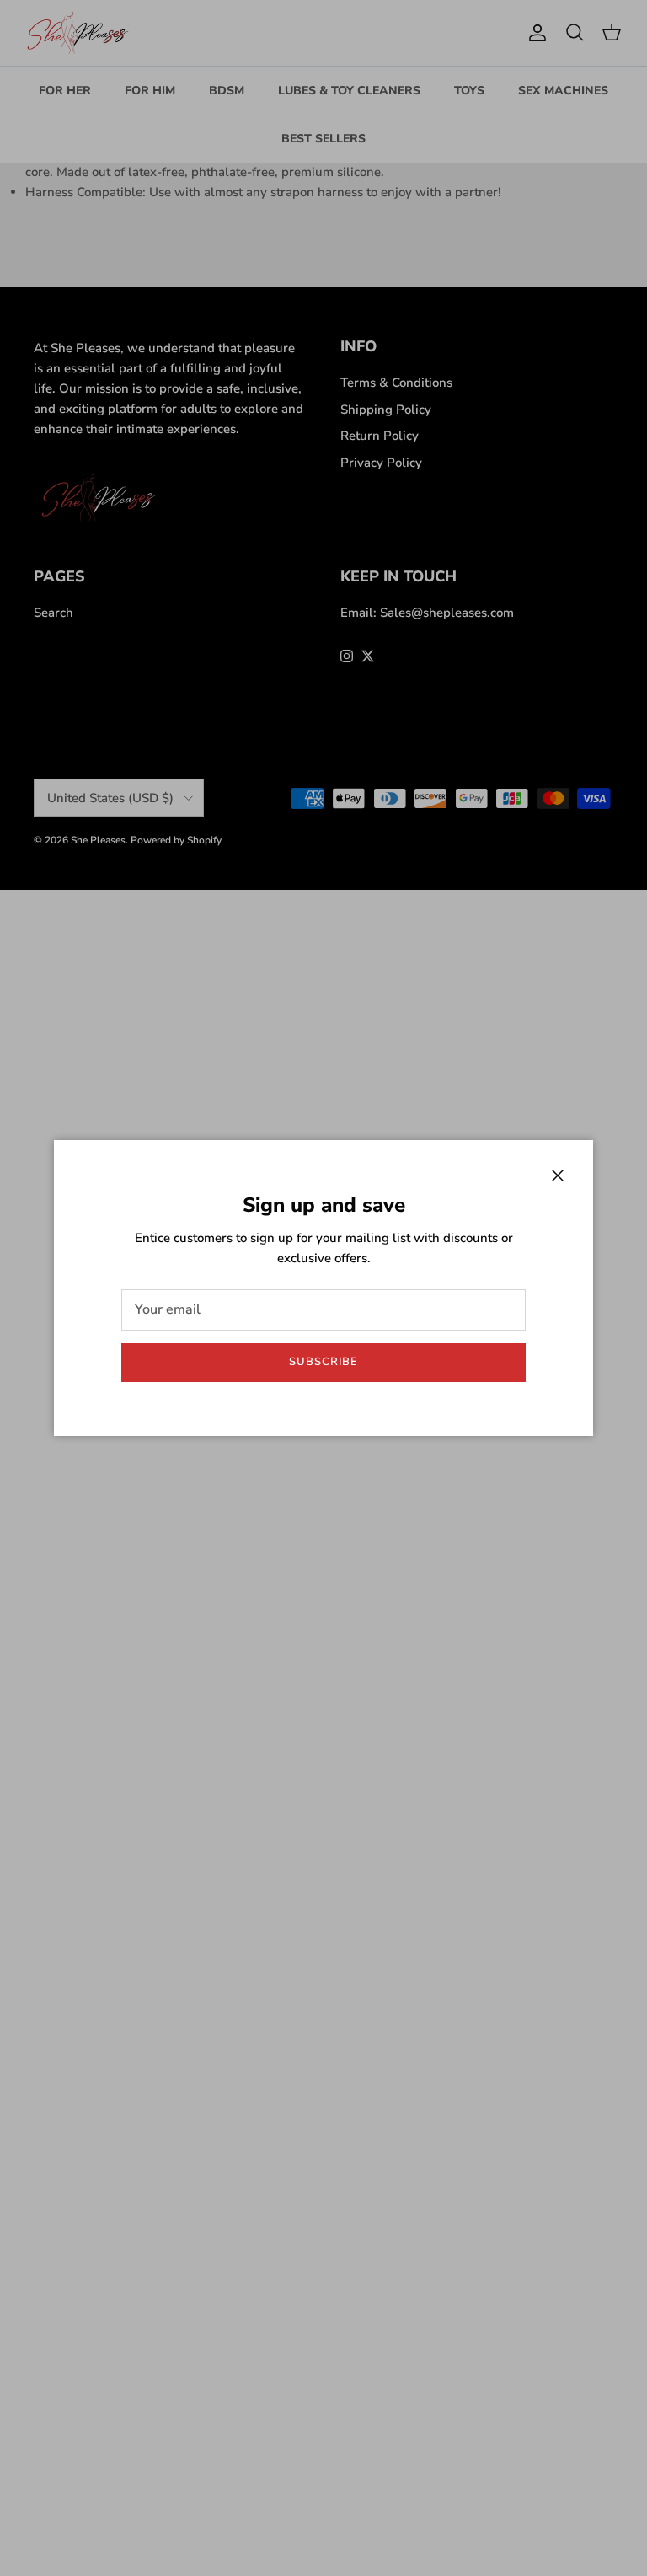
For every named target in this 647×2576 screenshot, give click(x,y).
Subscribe (323, 1362)
